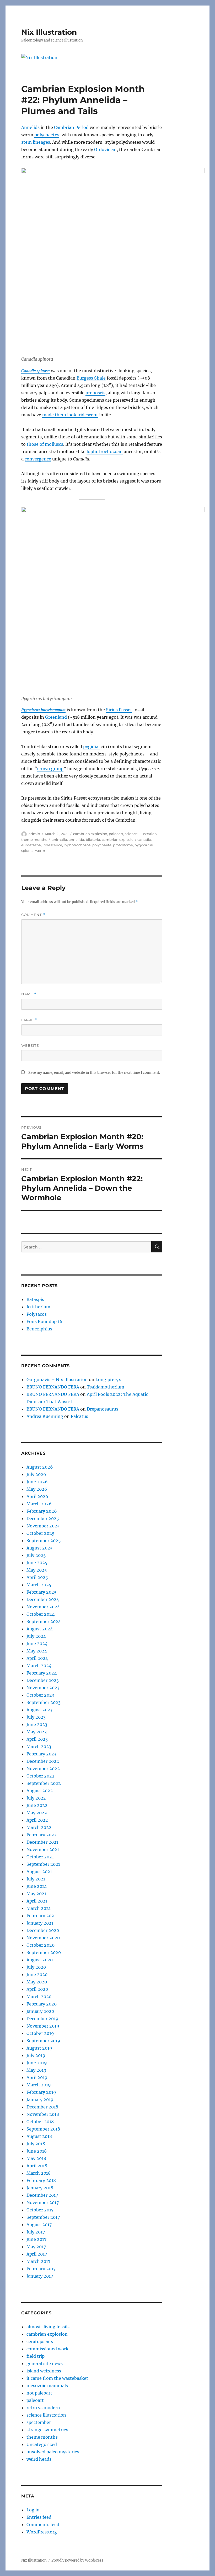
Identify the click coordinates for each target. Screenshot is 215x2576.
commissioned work (47, 2349)
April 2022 (37, 1820)
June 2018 (37, 2151)
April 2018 (37, 2166)
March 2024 (39, 1666)
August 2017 (39, 2225)
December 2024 (43, 1599)
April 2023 (37, 1739)
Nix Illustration (49, 32)
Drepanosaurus (103, 1409)
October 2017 (40, 2210)
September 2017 (43, 2217)
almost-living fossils (48, 2327)
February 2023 (41, 1754)
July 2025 (36, 1555)
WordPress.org (42, 2532)
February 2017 (41, 2269)
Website (30, 1045)
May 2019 (36, 2070)
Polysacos (37, 1314)
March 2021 (39, 1908)
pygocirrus (144, 845)
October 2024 (41, 1614)
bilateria (93, 839)
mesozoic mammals (47, 2386)
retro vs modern (43, 2408)
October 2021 (40, 1857)
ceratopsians (40, 2341)
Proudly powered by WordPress (77, 2560)
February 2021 (41, 1916)
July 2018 (36, 2144)
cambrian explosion (90, 834)
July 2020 (36, 1967)
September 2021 (43, 1864)
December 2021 (42, 1842)
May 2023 (37, 1732)
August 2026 (40, 1467)
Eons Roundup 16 (44, 1321)
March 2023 (39, 1746)
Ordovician (105, 149)
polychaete (102, 845)
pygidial (91, 747)
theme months (34, 839)
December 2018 (42, 2107)
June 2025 (37, 1563)
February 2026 (42, 1511)
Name (29, 994)
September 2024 (44, 1621)
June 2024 (37, 1644)
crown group (50, 769)
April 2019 (37, 2077)
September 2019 (43, 2041)
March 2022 (39, 1827)
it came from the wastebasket (57, 2378)
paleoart (116, 834)
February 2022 (42, 1835)
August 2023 (39, 1710)
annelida (76, 839)
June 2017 (36, 2239)
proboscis (95, 393)
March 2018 (39, 2173)
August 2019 (39, 2048)
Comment (33, 915)
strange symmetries (47, 2430)
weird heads (39, 2459)
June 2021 (37, 1886)
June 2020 (37, 1974)
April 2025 (37, 1577)
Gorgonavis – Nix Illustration (57, 1380)
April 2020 (37, 1989)
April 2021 (37, 1901)
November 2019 (43, 2026)
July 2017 (36, 2232)
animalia (59, 839)
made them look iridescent (70, 415)
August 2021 (39, 1872)
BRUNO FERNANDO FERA (53, 1387)
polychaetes (47, 135)
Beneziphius (39, 1329)
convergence (38, 459)
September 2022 (44, 1783)
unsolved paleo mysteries (53, 2452)
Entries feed (39, 2517)
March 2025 (39, 1585)
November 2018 (43, 2114)
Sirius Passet (119, 710)
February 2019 (41, 2092)
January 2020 (40, 2011)
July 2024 (36, 1636)
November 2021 (43, 1849)
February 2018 (41, 2180)
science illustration (141, 834)
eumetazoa (31, 845)
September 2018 (43, 2129)
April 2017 (37, 2254)
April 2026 (37, 1496)
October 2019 (40, 2033)
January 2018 (40, 2188)
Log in (33, 2510)
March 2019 (39, 2085)
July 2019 (36, 2055)
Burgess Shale (91, 378)
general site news (45, 2364)
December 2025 (43, 1518)
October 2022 (41, 1776)
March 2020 (39, 1997)
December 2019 (42, 2019)
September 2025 (44, 1541)
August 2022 (40, 1791)
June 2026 (37, 1482)
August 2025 (40, 1548)
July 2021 (36, 1879)
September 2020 (44, 1952)
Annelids (30, 127)
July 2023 (36, 1717)
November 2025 (43, 1526)
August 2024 (40, 1629)
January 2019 (40, 2100)
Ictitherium (38, 1307)
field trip (36, 2356)
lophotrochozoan (105, 452)
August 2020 (40, 1960)
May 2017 (36, 2247)
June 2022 (37, 1805)
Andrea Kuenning (45, 1416)
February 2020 (42, 2004)
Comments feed (43, 2525)
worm (40, 851)
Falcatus (79, 1416)
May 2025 (37, 1570)
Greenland (56, 717)
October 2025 (41, 1533)
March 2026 (39, 1504)
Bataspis (35, 1299)
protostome (123, 845)
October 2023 (40, 1695)
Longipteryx (108, 1380)
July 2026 (36, 1474)
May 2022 (37, 1813)
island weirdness (44, 2371)
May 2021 (36, 1894)
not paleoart (39, 2393)
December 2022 (43, 1761)
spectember (39, 2422)
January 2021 (40, 1923)
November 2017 (43, 2202)
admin (34, 834)
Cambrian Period (71, 127)
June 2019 (37, 2063)
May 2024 (37, 1651)
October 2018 (40, 2122)
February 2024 (42, 1673)
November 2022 (43, 1769)
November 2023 (43, 1688)
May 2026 (37, 1489)
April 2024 (37, 1658)
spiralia (27, 851)
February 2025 (42, 1592)
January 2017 (40, 2276)
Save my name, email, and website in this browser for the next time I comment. (94, 1073)
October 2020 (41, 1945)
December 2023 (43, 1680)
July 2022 (36, 1798)
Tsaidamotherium (106, 1387)
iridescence (52, 845)
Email (29, 1020)
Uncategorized (42, 2444)
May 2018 (36, 2158)
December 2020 (43, 1930)
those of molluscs (45, 444)
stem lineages (36, 142)
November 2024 (43, 1607)
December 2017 (42, 2195)
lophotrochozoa (77, 845)
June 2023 (37, 1724)
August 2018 (39, 2136)
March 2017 (38, 2261)
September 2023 (44, 1702)
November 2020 (43, 1938)
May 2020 (37, 1982)
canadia (144, 839)
